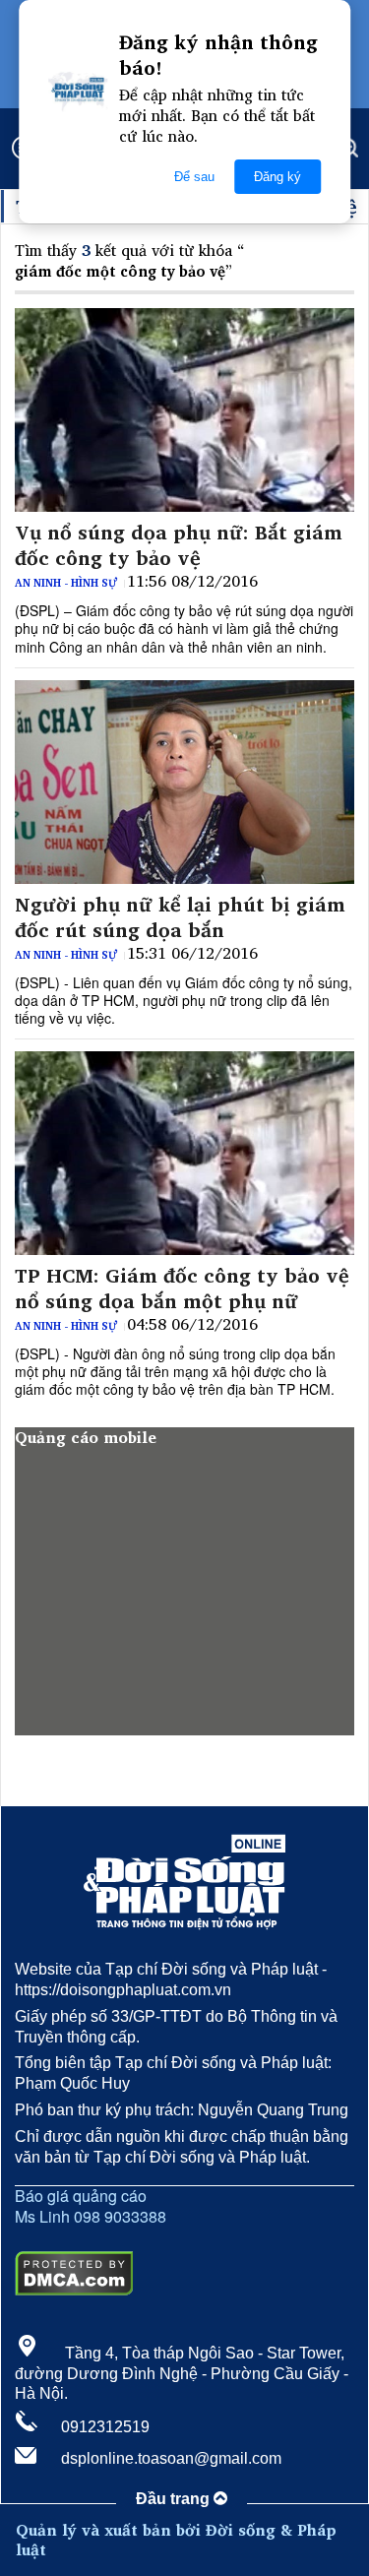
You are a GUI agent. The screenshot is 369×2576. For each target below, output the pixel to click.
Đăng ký (277, 177)
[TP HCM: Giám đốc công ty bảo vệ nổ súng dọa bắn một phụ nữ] (184, 1153)
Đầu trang (175, 2499)
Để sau (194, 177)
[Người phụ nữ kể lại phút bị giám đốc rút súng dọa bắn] (184, 782)
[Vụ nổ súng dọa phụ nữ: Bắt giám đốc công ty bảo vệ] (184, 410)
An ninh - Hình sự (66, 583)
